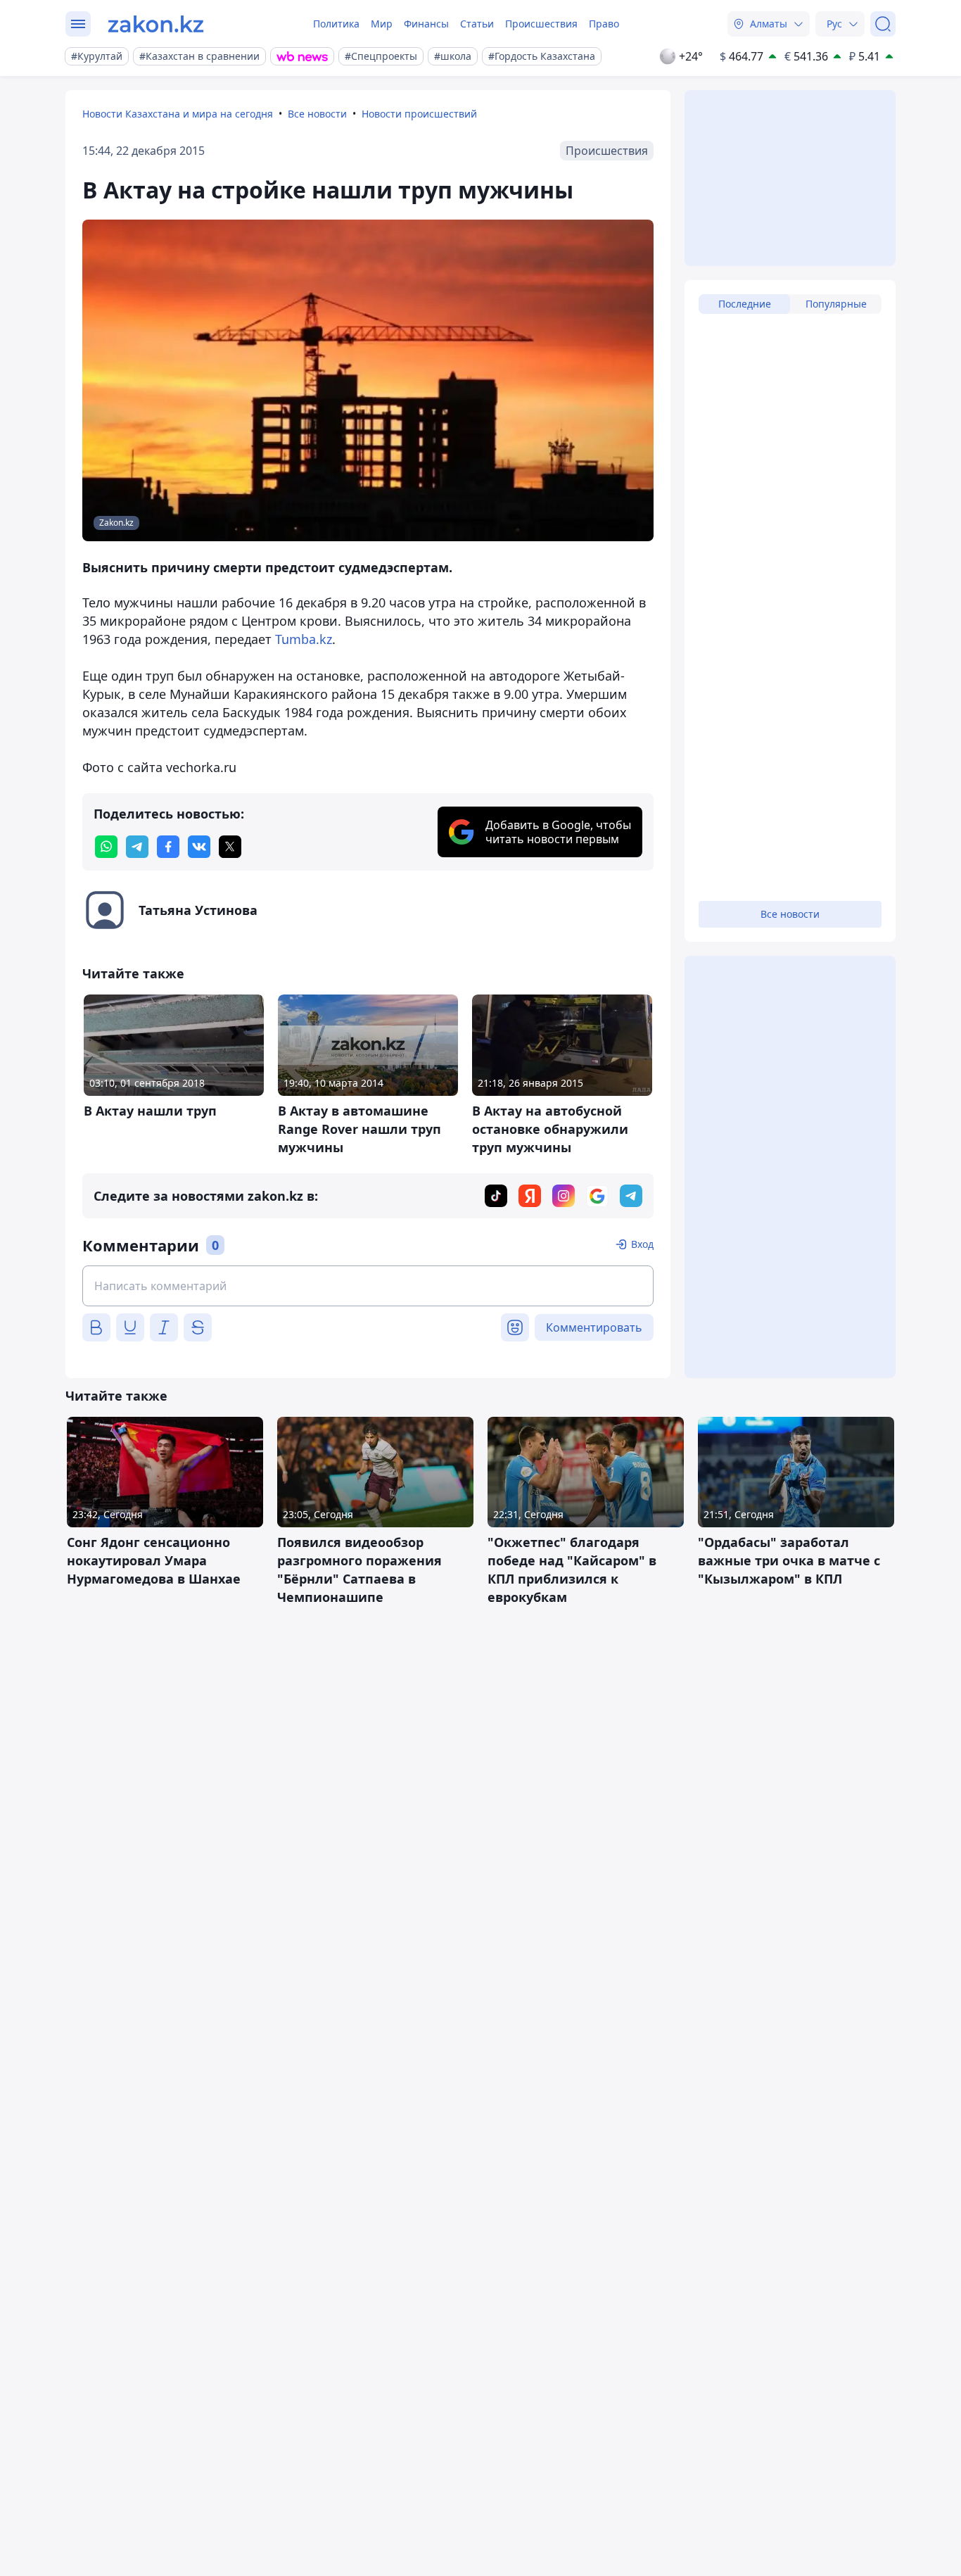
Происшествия (541, 24)
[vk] (199, 847)
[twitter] (230, 847)
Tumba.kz (304, 639)
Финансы (426, 24)
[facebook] (168, 847)
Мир (382, 24)
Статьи (477, 24)
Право (604, 24)
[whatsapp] (106, 847)
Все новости (317, 114)
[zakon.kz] (156, 24)
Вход (642, 1244)
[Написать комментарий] (368, 1286)
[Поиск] (883, 24)
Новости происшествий (419, 114)
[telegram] (137, 847)
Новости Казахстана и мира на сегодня (178, 114)
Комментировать (594, 1327)
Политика (336, 24)
